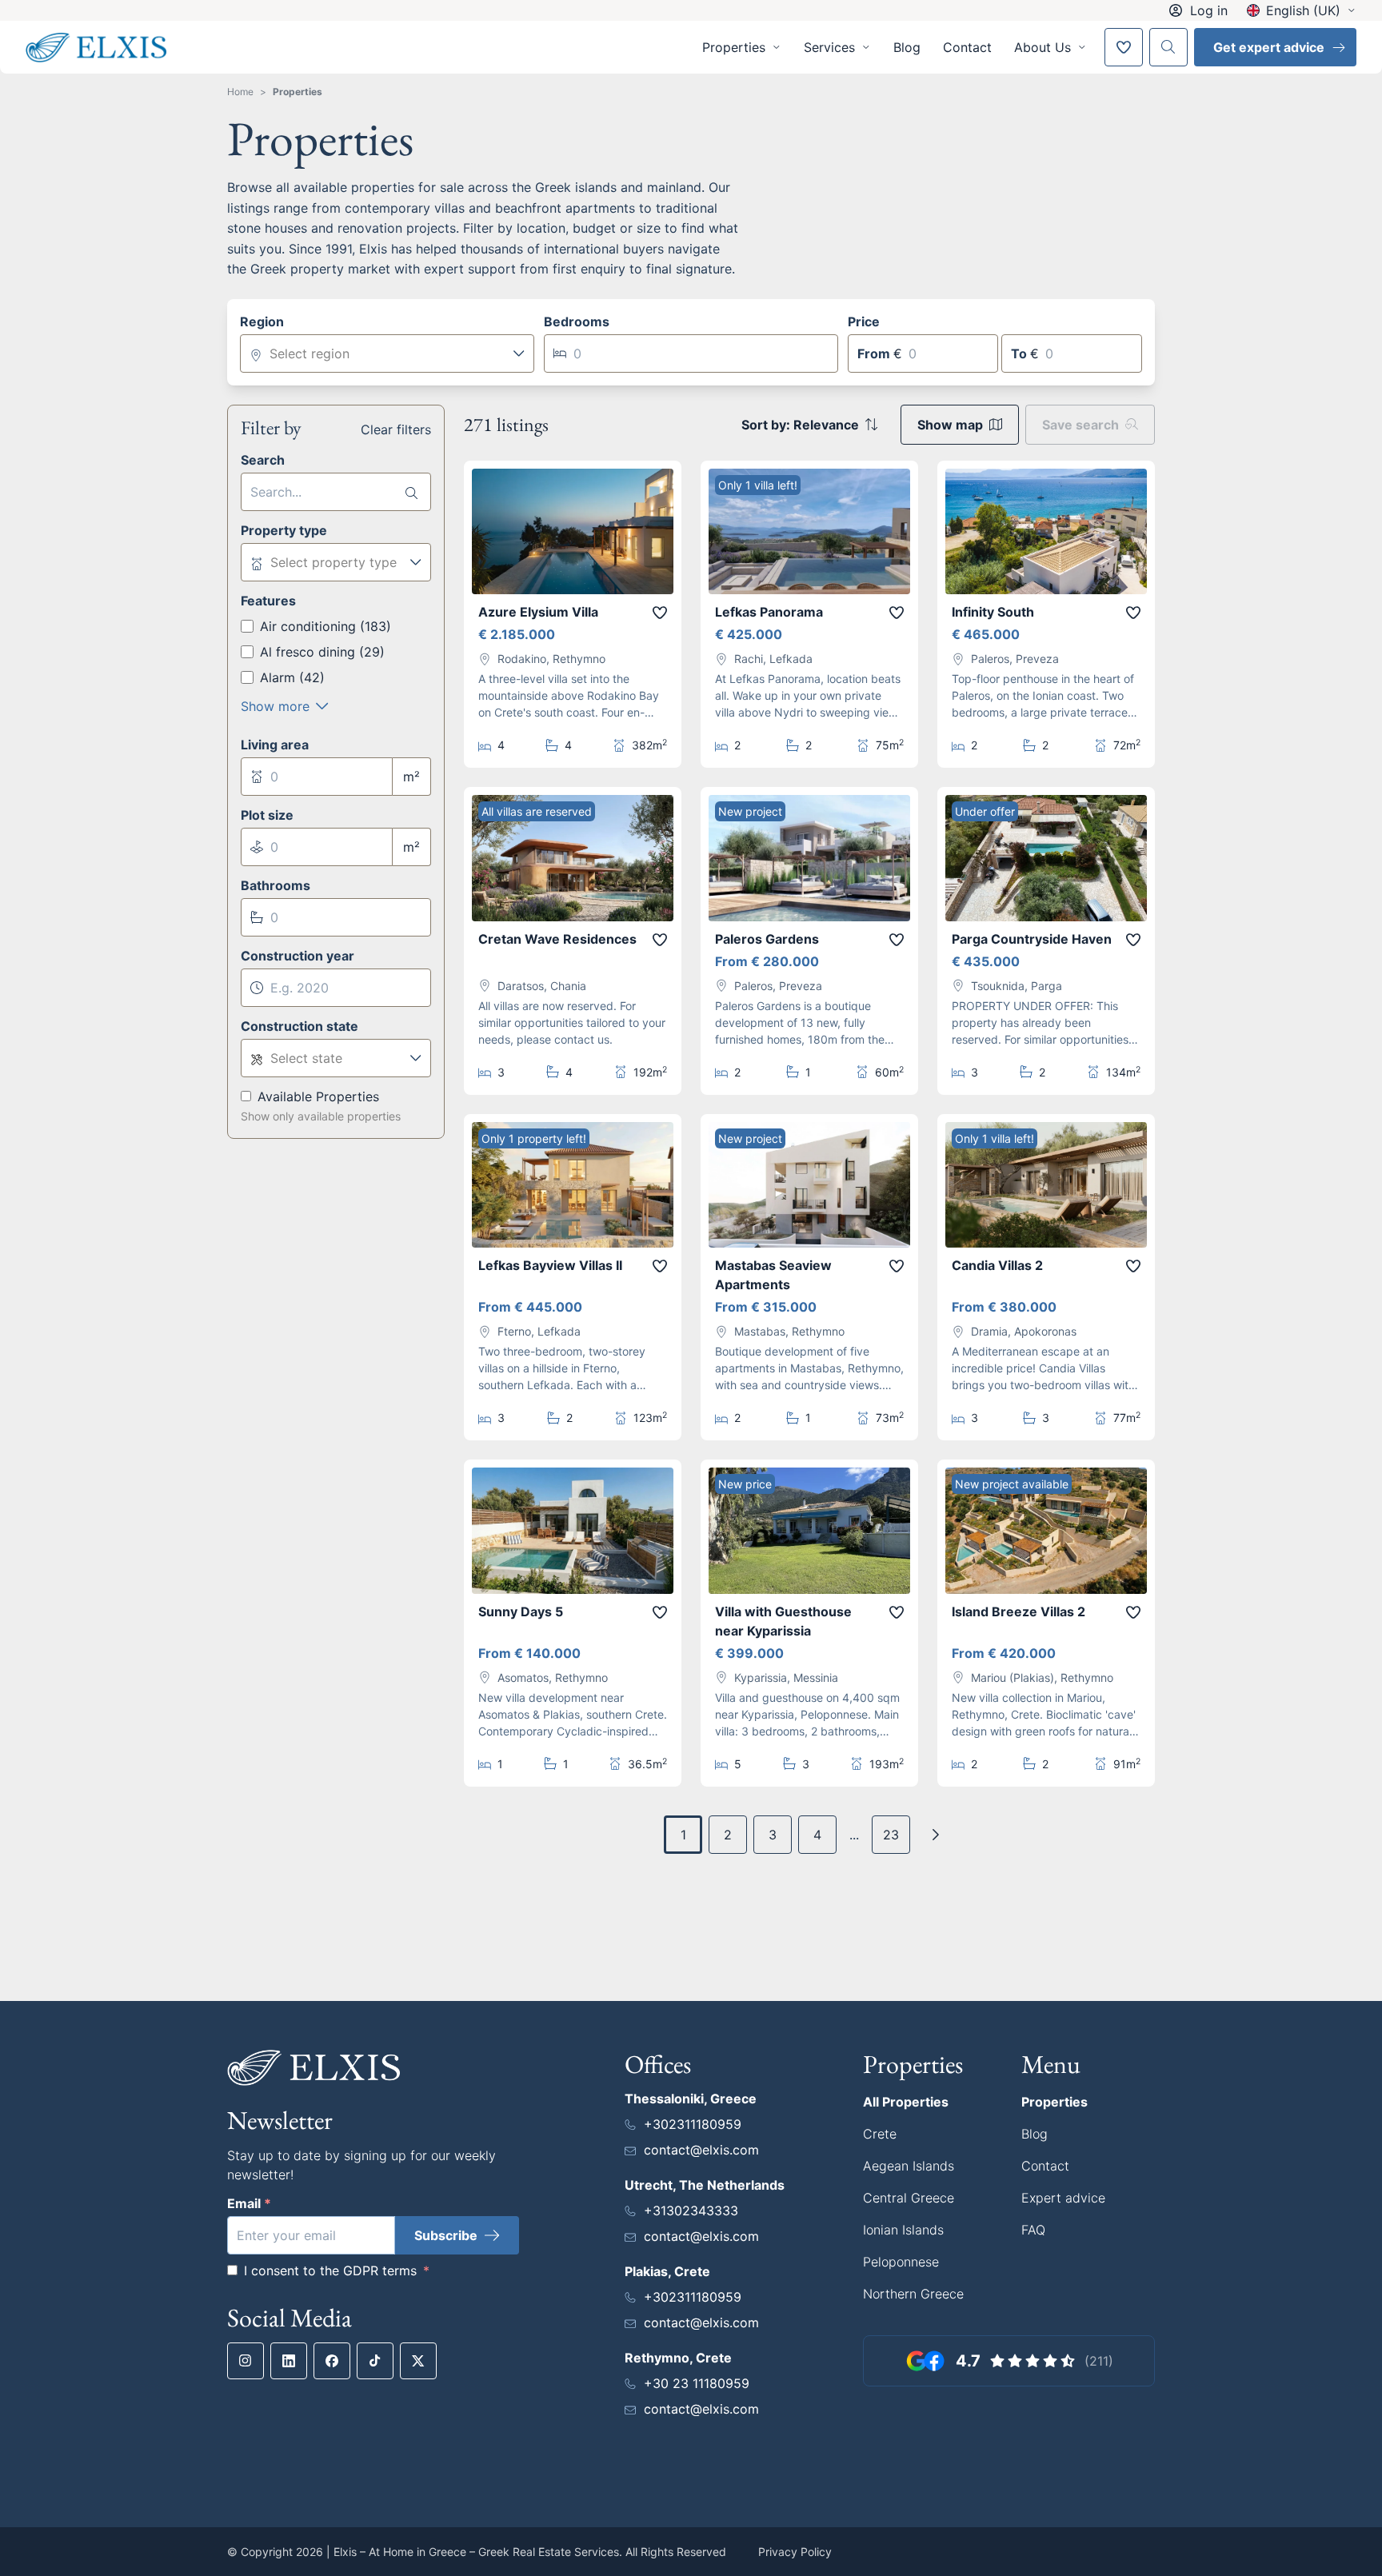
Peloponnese (901, 2262)
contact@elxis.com (701, 2150)
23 (891, 1835)
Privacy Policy (795, 2552)
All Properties (906, 2102)
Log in (1209, 10)
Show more (275, 706)
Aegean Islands (909, 2166)
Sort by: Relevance (800, 425)
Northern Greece (913, 2294)
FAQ (1033, 2230)
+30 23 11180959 (697, 2383)
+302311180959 (693, 2124)
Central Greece (909, 2198)
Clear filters (396, 429)
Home (240, 92)
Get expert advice (1269, 47)
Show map (950, 425)
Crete (880, 2134)
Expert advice (1063, 2198)
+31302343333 (691, 2211)
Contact (967, 47)
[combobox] (387, 353)
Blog (907, 47)
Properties (298, 92)
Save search (1080, 425)
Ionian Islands (903, 2230)
